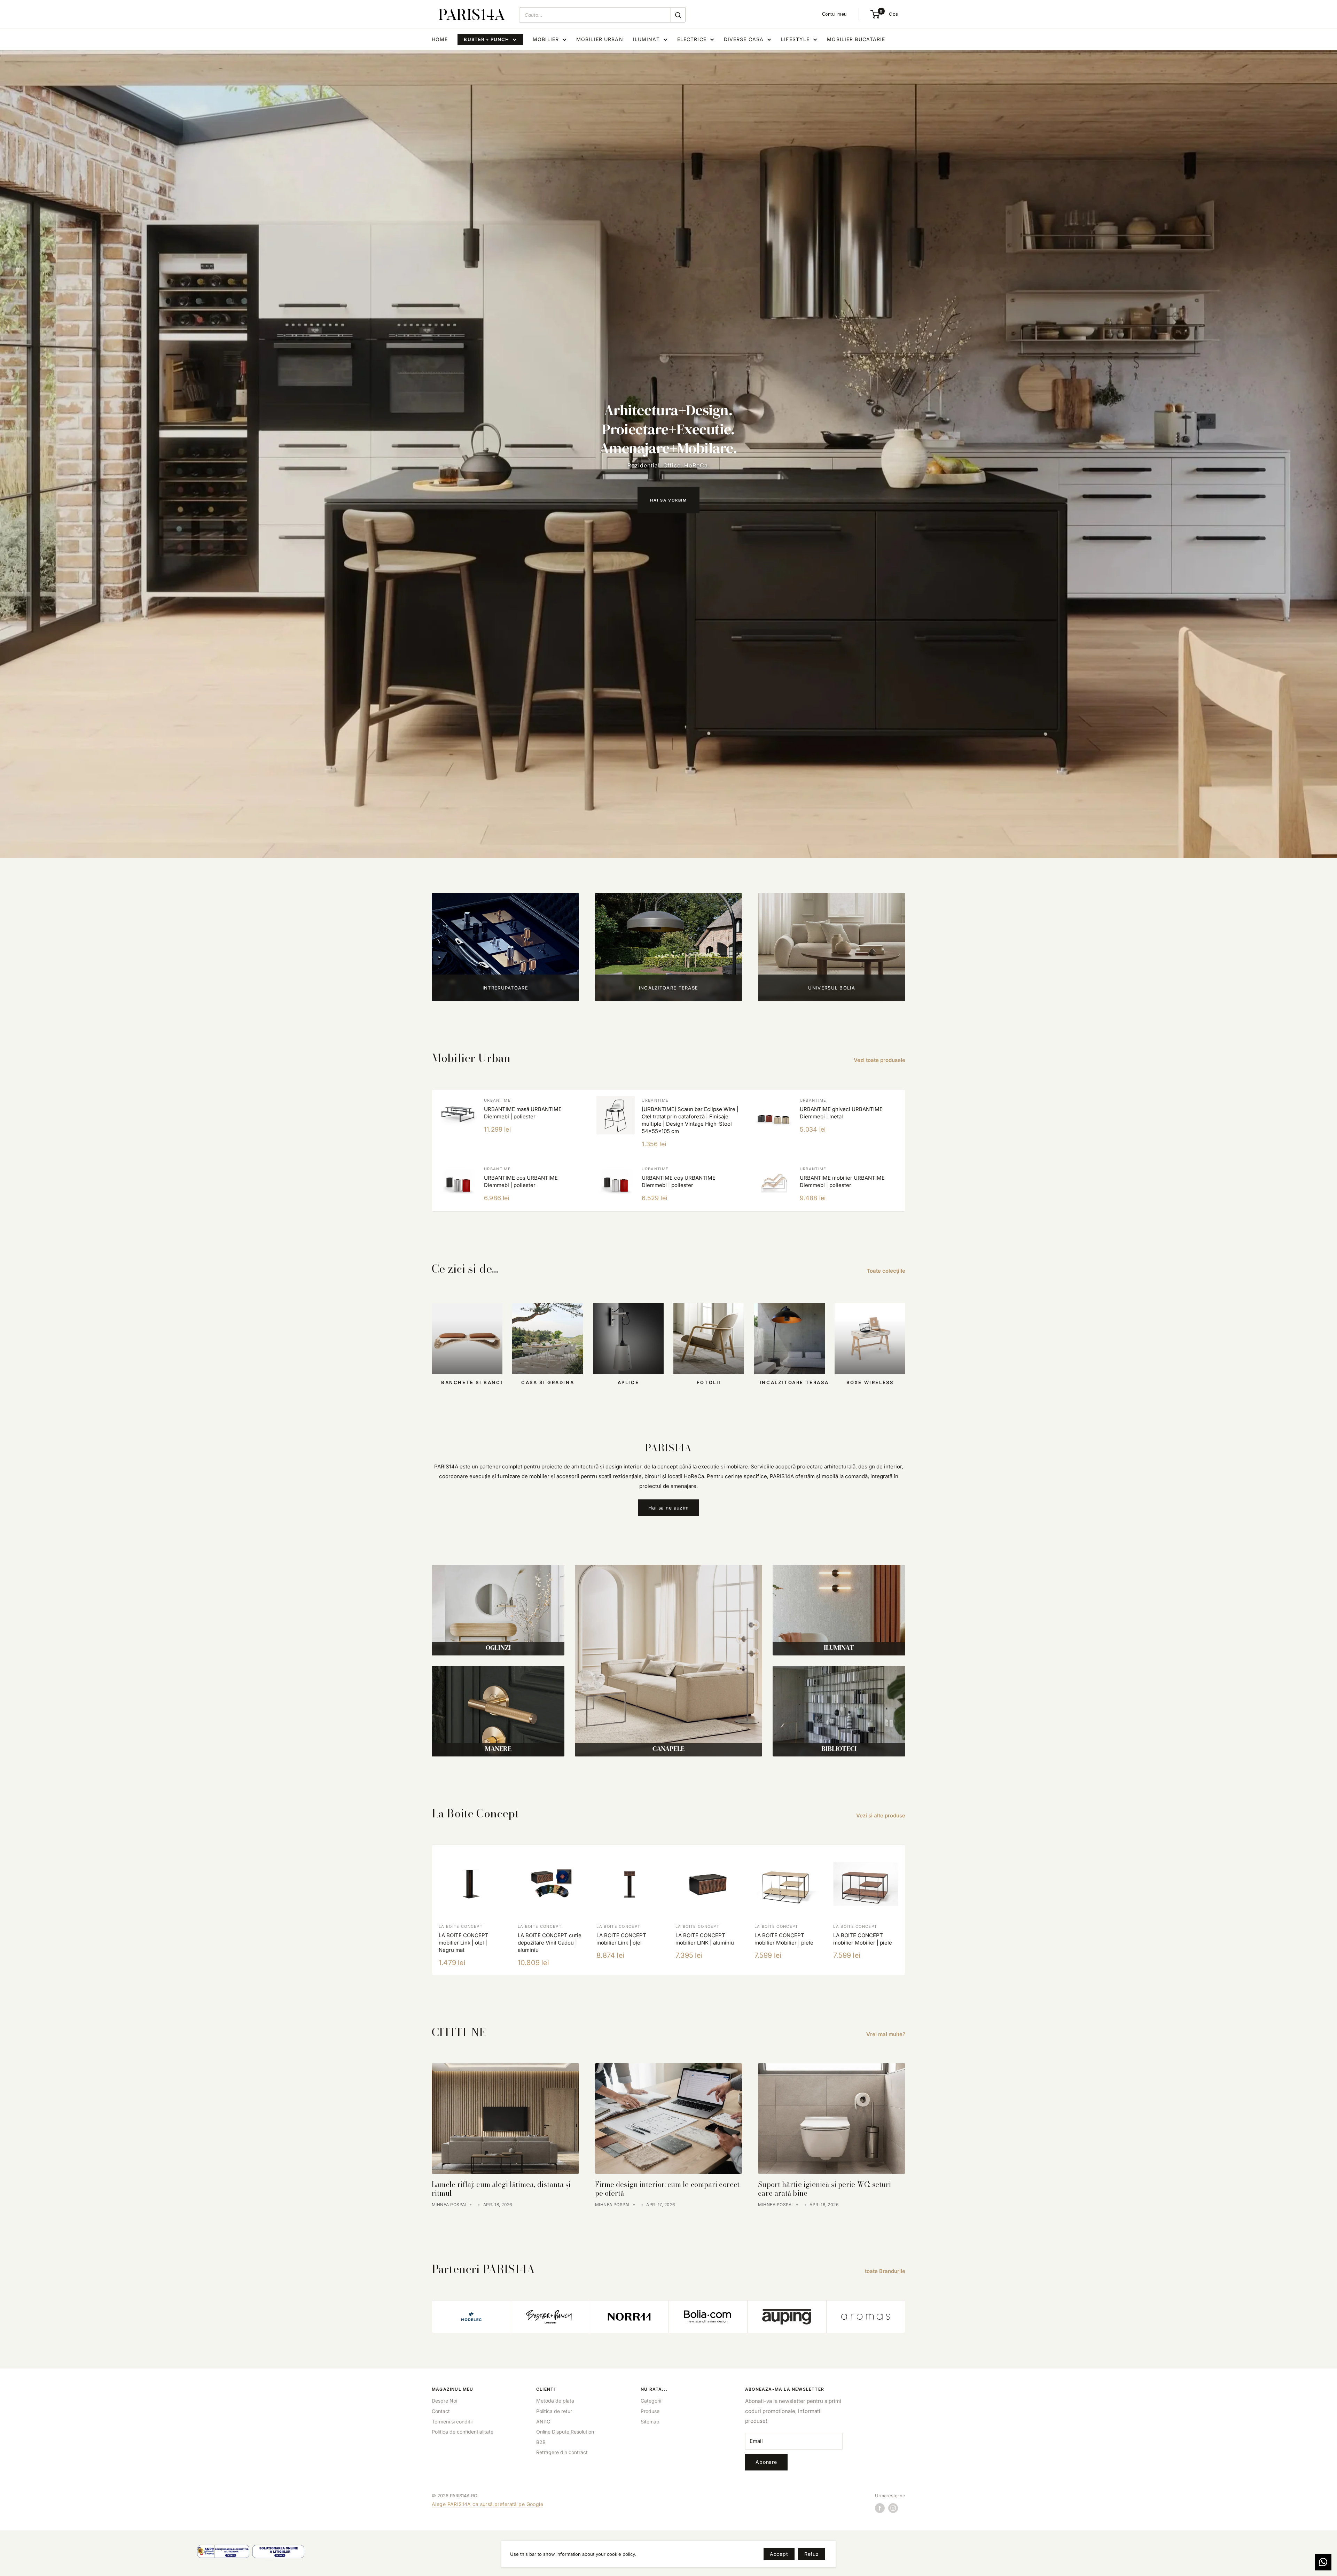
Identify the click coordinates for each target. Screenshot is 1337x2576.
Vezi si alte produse (881, 1815)
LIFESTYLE (795, 39)
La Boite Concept (461, 1926)
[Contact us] (1323, 2562)
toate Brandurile (886, 2271)
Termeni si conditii (452, 2422)
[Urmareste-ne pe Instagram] (893, 2508)
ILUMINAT (646, 39)
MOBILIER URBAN (600, 39)
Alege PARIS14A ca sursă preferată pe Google (487, 2504)
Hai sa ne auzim (668, 1508)
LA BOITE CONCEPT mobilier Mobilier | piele (784, 1939)
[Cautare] (678, 15)
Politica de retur (554, 2411)
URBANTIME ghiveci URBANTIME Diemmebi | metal (841, 1113)
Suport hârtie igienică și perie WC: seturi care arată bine (824, 2189)
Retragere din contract (562, 2452)
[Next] (905, 1910)
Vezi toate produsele (880, 1060)
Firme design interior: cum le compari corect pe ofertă (667, 2189)
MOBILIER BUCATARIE (856, 39)
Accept (779, 2554)
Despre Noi (444, 2401)
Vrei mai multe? (886, 2034)
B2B (541, 2442)
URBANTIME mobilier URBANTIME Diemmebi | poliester (842, 1181)
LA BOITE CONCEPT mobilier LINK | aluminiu (705, 1939)
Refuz (812, 2554)
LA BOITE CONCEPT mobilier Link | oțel (621, 1939)
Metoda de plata (555, 2401)
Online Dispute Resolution (565, 2432)
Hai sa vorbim (668, 500)
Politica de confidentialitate (463, 2432)
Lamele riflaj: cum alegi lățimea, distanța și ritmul (501, 2189)
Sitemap (650, 2422)
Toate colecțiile (887, 1271)
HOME (440, 39)
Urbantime (497, 1100)
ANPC (543, 2422)
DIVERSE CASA (744, 39)
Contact (441, 2411)
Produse (650, 2411)
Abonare (766, 2462)
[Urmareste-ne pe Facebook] (880, 2508)
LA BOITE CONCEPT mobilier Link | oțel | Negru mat (464, 1943)
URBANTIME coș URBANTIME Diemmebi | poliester (521, 1181)
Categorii (651, 2401)
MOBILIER (546, 39)
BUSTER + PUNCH (486, 39)
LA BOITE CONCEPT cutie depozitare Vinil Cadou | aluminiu (550, 1943)
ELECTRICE (692, 39)
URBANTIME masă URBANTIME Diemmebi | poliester (523, 1113)
